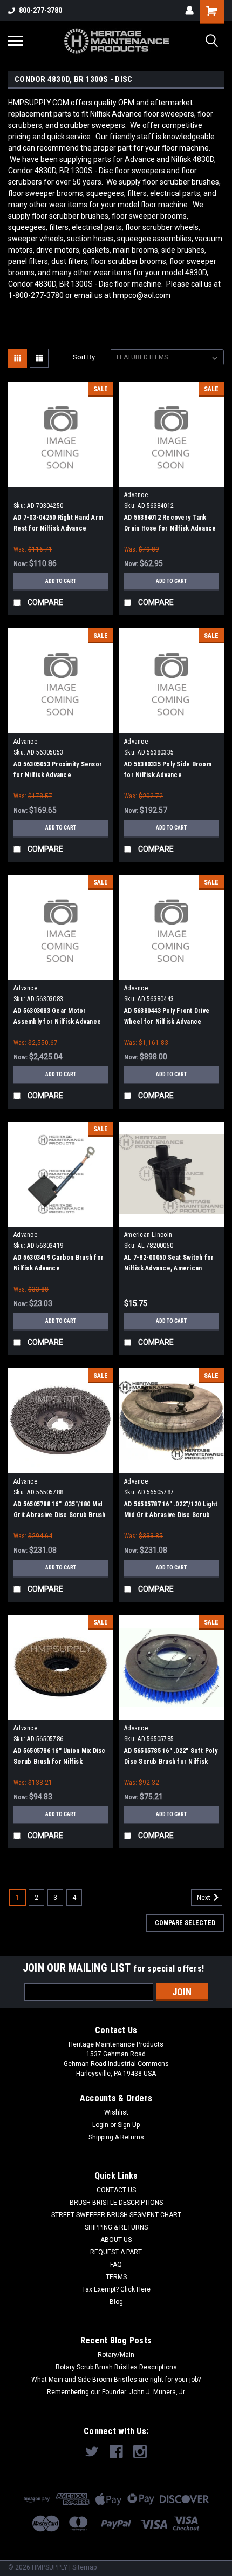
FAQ (116, 2265)
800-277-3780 (40, 10)
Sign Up (129, 2125)
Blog (116, 2302)
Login (100, 2125)
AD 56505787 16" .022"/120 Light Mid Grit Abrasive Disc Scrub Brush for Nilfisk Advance (171, 1515)
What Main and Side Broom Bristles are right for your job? (116, 2380)
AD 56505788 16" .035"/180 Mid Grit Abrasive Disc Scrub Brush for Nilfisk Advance (60, 1515)
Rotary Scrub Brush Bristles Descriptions (116, 2367)
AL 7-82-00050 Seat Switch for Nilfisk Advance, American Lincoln (169, 1268)
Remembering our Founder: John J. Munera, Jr (116, 2392)
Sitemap (84, 2567)
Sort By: (85, 357)
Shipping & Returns (116, 2137)
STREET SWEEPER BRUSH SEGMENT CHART (116, 2215)
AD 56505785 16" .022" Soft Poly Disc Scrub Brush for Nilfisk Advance (171, 1762)
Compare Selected (185, 1923)
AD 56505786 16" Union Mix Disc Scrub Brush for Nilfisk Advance (60, 1762)
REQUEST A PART (116, 2252)
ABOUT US (116, 2240)
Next (204, 1898)
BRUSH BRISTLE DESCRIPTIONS (116, 2203)
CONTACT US (116, 2190)
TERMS (116, 2277)
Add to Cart (61, 581)
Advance (136, 495)
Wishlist (116, 2112)
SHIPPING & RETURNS (116, 2227)
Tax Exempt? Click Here (116, 2289)
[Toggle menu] (16, 40)
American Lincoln (148, 1235)
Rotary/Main (116, 2355)
